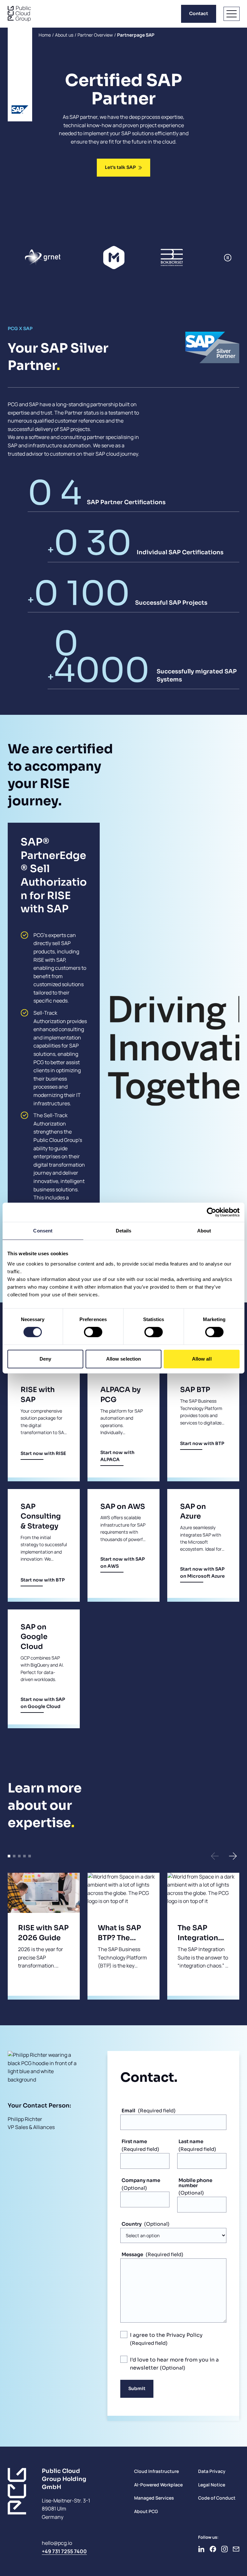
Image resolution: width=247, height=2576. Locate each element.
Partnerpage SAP (136, 35)
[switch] (93, 1332)
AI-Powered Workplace (158, 2485)
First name (134, 2141)
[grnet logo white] (43, 258)
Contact (199, 13)
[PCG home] (19, 14)
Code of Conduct (217, 2498)
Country (132, 2224)
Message (132, 2254)
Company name (141, 2180)
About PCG (146, 2511)
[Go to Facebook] (213, 2549)
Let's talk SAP (120, 167)
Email (128, 2111)
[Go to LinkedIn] (201, 2549)
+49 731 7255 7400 (64, 2551)
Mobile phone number (195, 2183)
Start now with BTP (202, 1443)
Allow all (202, 1359)
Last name (191, 2141)
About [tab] (204, 1231)
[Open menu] (232, 14)
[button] (215, 1856)
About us (64, 35)
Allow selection (124, 1359)
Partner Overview (95, 35)
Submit (137, 2388)
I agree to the (166, 2335)
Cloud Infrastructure (156, 2471)
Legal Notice (212, 2485)
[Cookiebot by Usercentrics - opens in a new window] (211, 1212)
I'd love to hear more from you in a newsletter (174, 2364)
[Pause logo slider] (228, 258)
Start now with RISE (43, 1453)
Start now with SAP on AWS (123, 1563)
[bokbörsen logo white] (173, 258)
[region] (91, 258)
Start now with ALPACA (117, 1456)
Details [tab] (124, 1231)
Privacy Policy (184, 2335)
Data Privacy (212, 2471)
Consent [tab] (43, 1231)
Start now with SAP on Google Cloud (43, 1703)
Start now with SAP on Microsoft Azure (202, 1573)
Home (45, 35)
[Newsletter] (236, 2549)
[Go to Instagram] (224, 2549)
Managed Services (154, 2498)
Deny (45, 1359)
